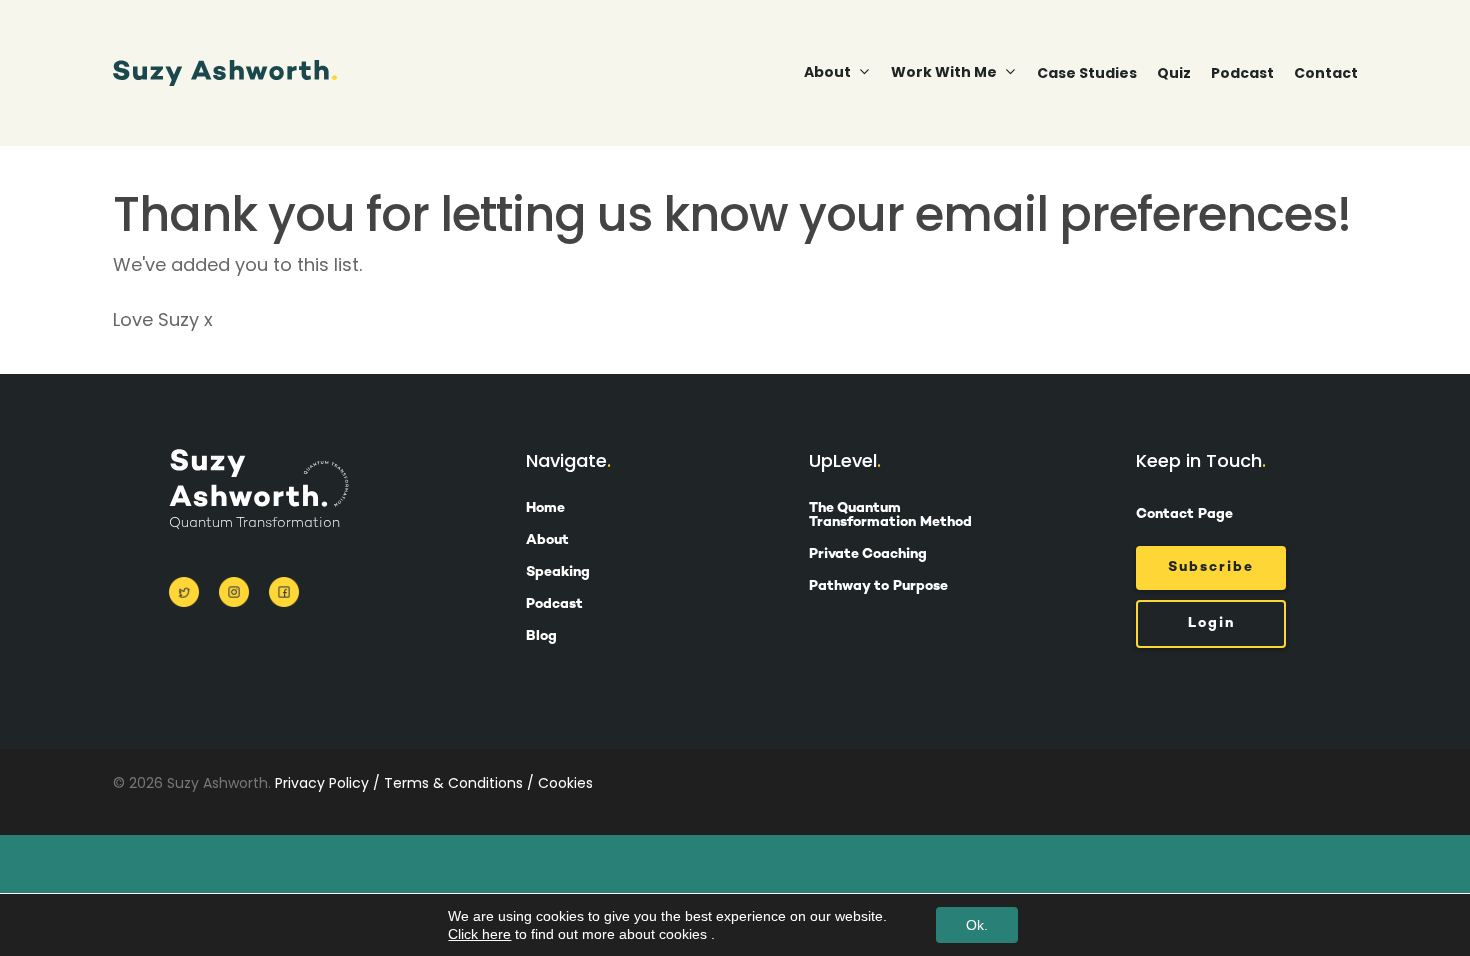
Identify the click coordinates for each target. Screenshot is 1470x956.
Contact (1326, 73)
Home (545, 509)
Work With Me (944, 73)
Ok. (977, 925)
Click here (479, 934)
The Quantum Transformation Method (890, 516)
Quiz (1174, 73)
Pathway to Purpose (878, 587)
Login (1211, 623)
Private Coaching (868, 555)
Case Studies (1087, 73)
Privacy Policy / (327, 783)
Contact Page (1184, 514)
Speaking (558, 573)
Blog (541, 637)
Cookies (565, 783)
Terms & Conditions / (459, 783)
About (547, 541)
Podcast (1242, 73)
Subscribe (1211, 567)
